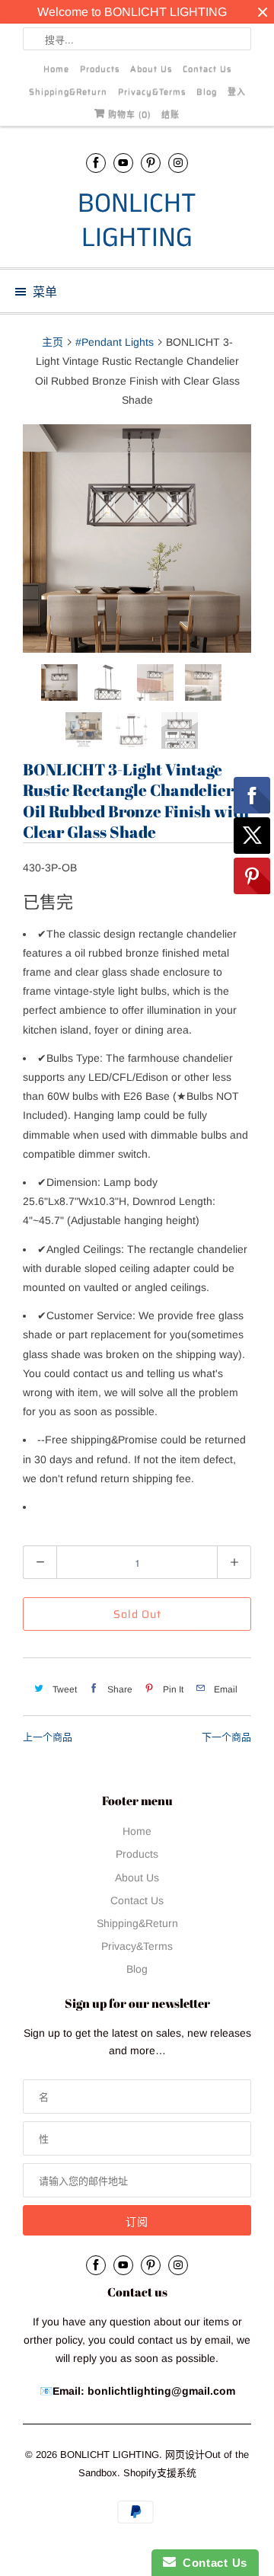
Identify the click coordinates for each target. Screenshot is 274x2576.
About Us (151, 69)
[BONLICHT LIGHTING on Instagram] (178, 163)
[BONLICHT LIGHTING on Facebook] (96, 163)
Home (56, 69)
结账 (170, 115)
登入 (237, 92)
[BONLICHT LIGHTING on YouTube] (123, 163)
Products (100, 69)
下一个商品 (226, 1737)
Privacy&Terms (152, 92)
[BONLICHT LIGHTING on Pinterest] (151, 163)
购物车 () (128, 115)
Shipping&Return (68, 92)
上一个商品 (48, 1737)
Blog (207, 92)
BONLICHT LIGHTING (137, 222)
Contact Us (207, 69)
